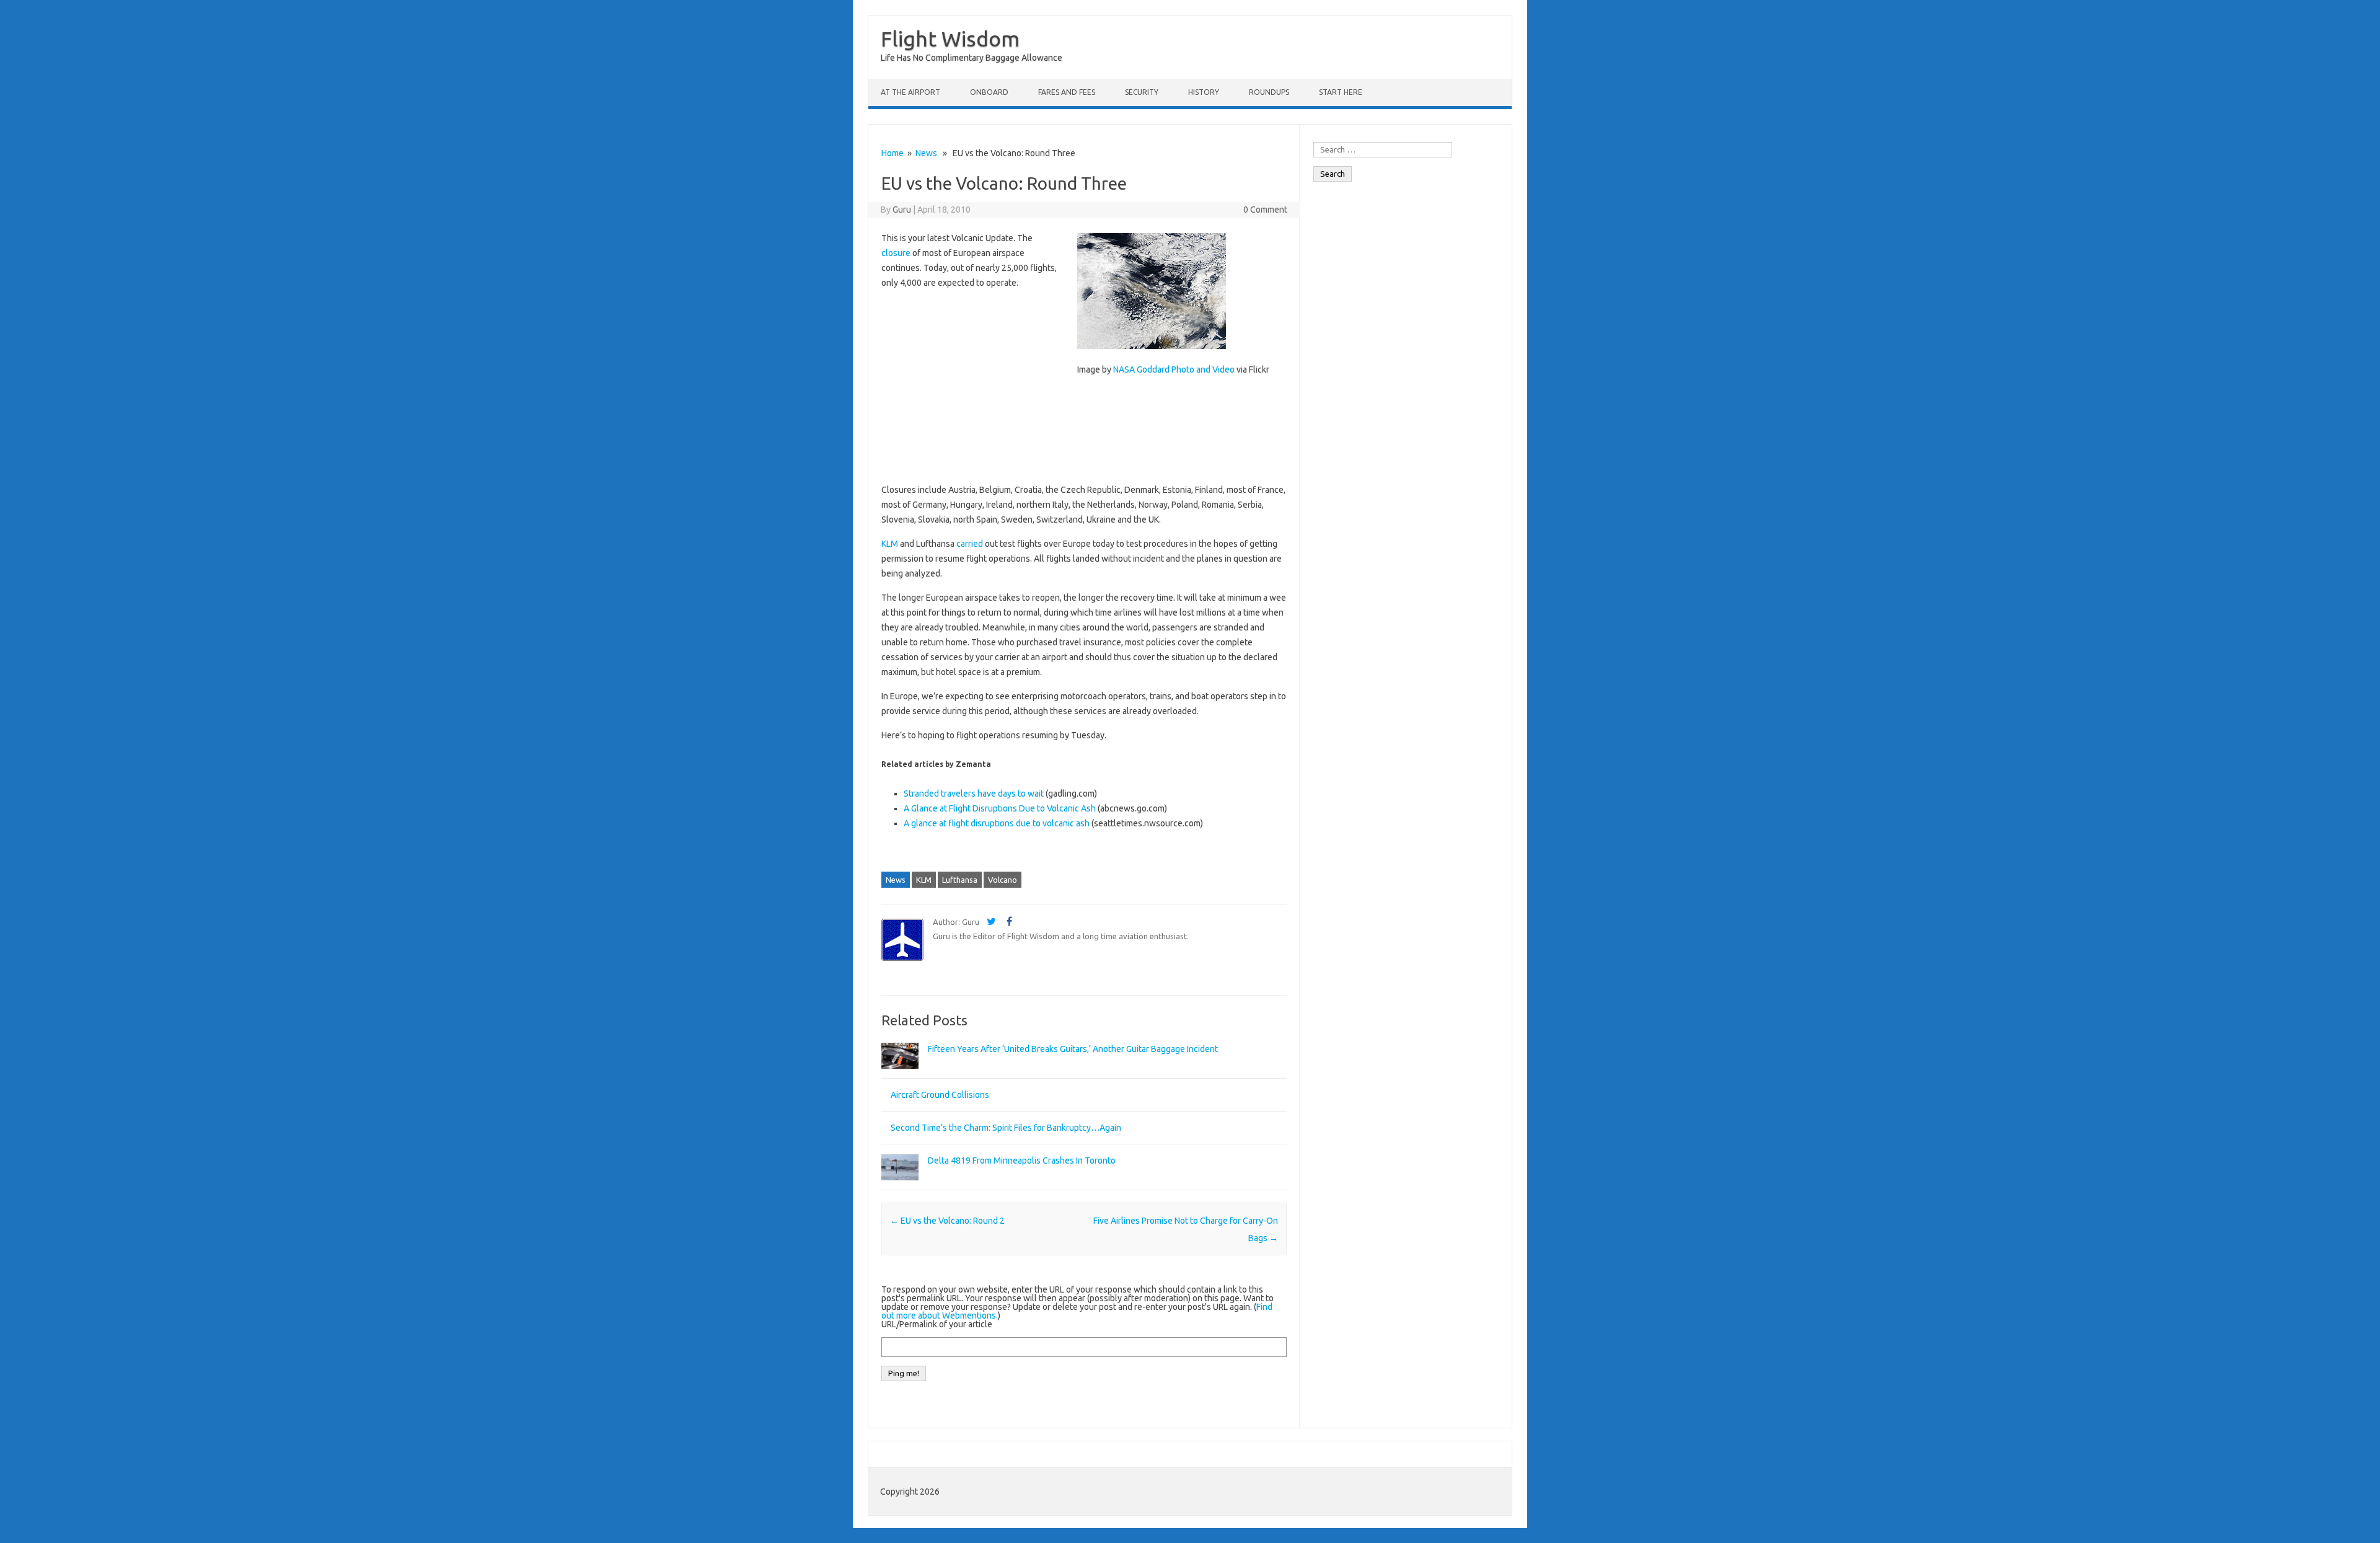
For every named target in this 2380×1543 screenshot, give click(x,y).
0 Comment (1265, 210)
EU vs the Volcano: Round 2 (947, 1221)
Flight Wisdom (950, 38)
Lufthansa (960, 880)
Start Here (1341, 92)
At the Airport (910, 92)
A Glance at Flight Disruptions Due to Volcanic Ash (1000, 808)
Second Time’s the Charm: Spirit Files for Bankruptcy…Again (1006, 1128)
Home (892, 153)
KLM (924, 880)
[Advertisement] (1084, 481)
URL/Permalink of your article (937, 1324)
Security (1142, 92)
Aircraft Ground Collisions (940, 1095)
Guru (902, 210)
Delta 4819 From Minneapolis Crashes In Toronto (1022, 1161)
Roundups (1269, 92)
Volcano (1003, 880)
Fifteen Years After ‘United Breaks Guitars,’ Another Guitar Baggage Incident (1073, 1049)
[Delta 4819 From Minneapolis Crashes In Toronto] (900, 1186)
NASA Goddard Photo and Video (1174, 369)
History (1204, 92)
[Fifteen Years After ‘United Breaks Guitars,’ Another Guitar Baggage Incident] (900, 1074)
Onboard (989, 92)
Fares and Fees (1067, 92)
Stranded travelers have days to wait (974, 794)
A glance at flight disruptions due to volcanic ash (997, 823)
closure (896, 253)
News (926, 153)
